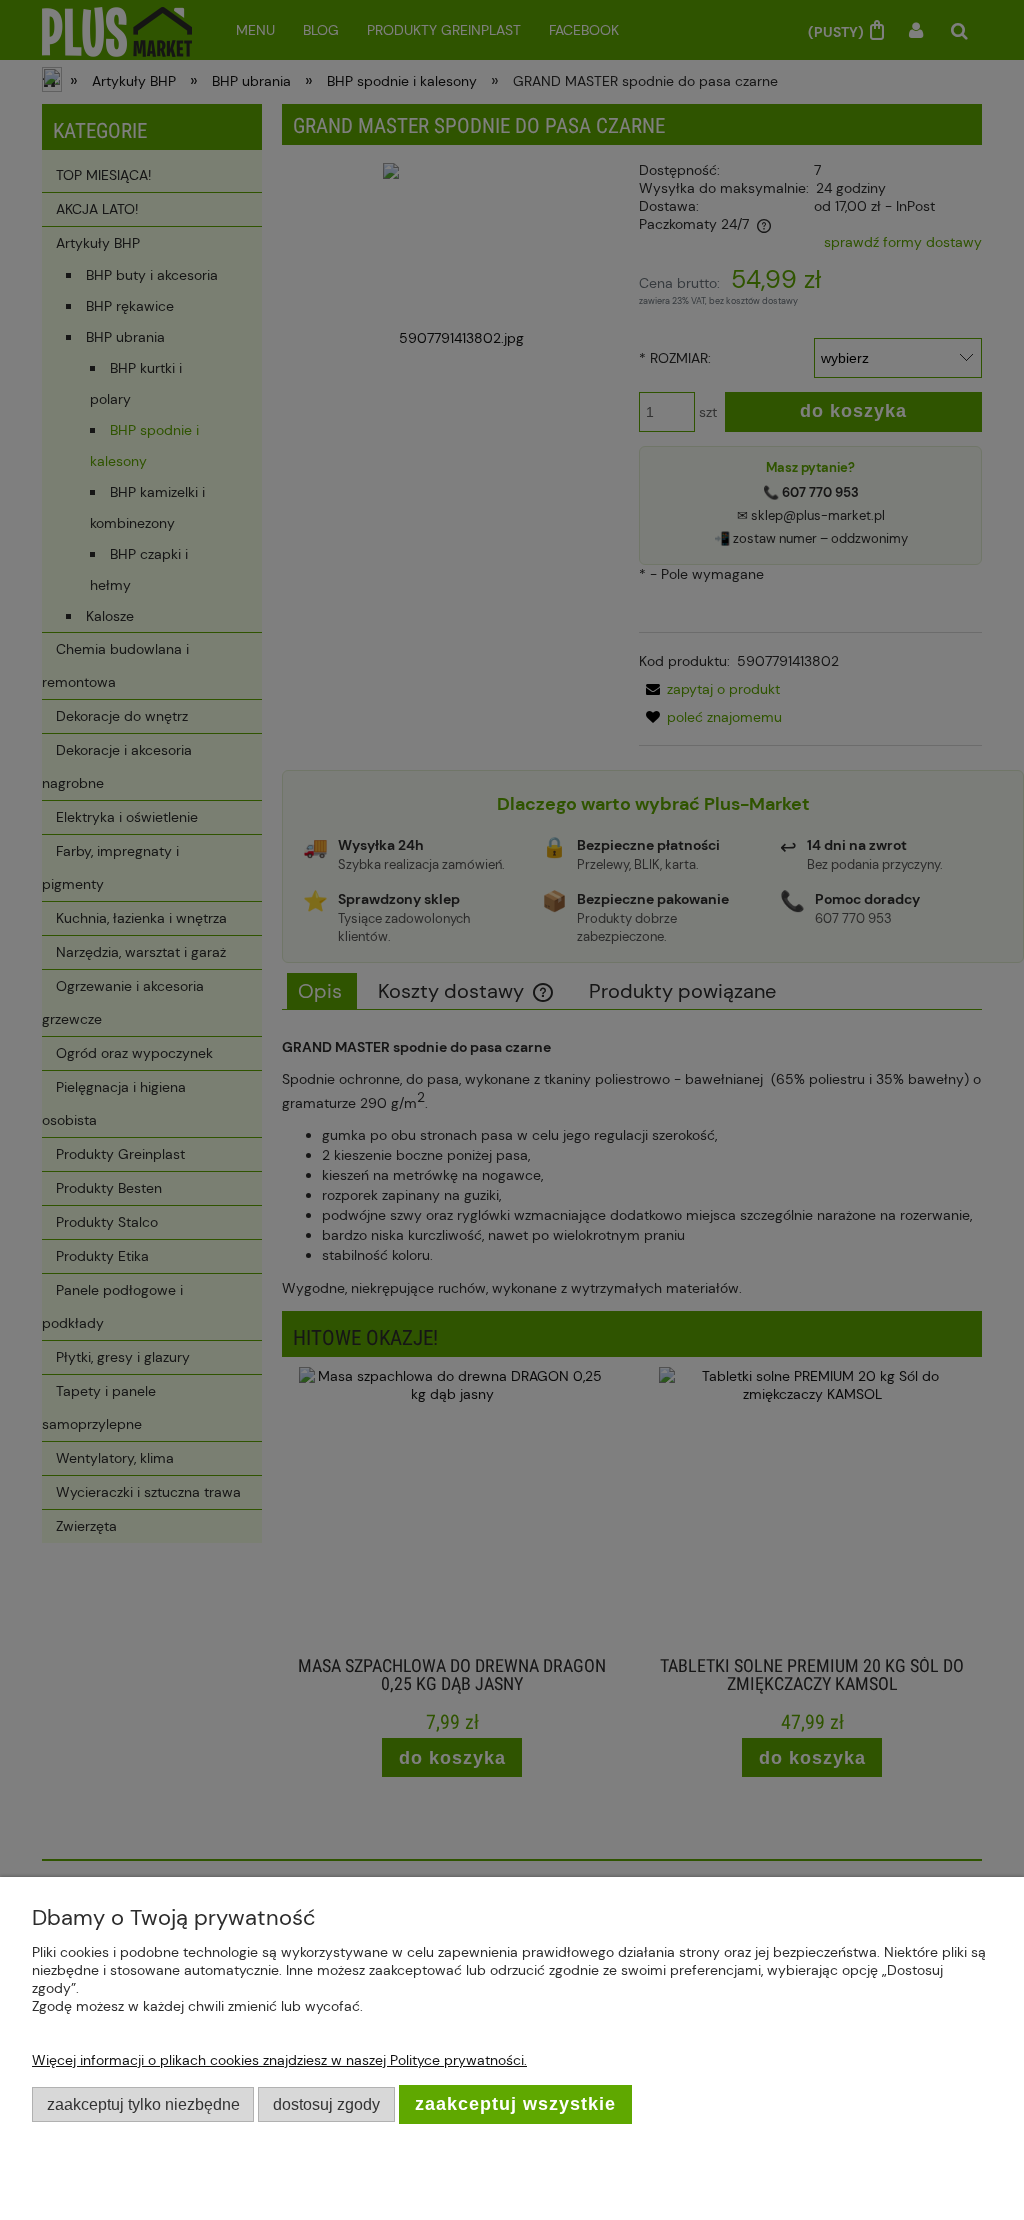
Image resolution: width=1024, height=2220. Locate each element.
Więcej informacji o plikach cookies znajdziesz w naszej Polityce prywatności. (279, 2060)
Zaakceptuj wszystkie (515, 2104)
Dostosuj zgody (326, 2104)
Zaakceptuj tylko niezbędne (143, 2104)
